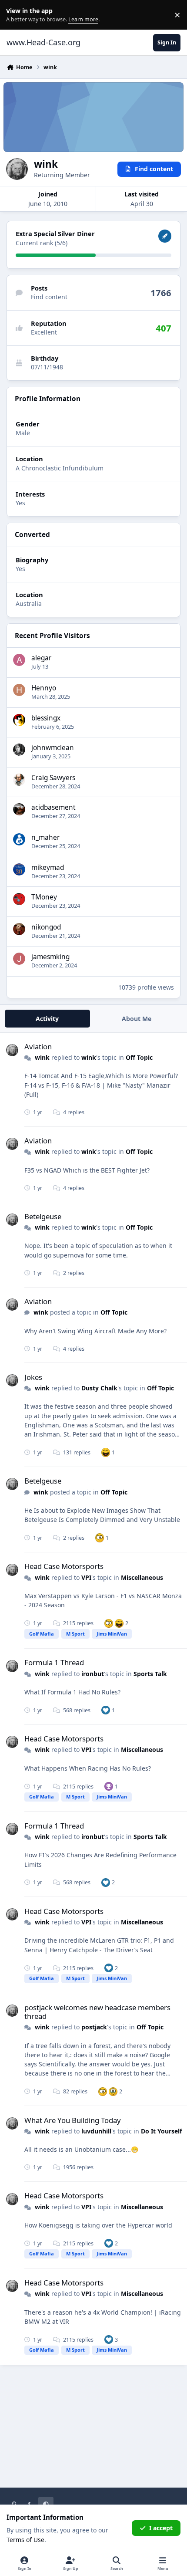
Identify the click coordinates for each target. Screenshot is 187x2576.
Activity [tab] (47, 1019)
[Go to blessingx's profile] (19, 720)
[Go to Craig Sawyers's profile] (19, 780)
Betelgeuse (43, 1216)
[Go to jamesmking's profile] (19, 959)
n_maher (45, 837)
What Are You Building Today (73, 2120)
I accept (161, 2528)
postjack (94, 2027)
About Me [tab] (137, 1019)
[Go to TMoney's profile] (19, 899)
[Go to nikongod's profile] (19, 929)
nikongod (46, 927)
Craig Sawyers (53, 778)
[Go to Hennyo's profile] (19, 690)
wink (42, 1057)
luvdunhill (96, 2131)
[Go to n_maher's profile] (19, 839)
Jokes (33, 1377)
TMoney (44, 897)
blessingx (46, 718)
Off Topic (139, 1057)
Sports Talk (150, 1674)
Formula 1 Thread (54, 1662)
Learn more (17, 15)
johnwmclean (53, 748)
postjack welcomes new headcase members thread (97, 2012)
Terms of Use (25, 2540)
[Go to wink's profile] (12, 1050)
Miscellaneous (142, 1577)
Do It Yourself (161, 2131)
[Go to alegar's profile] (19, 660)
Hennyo (44, 688)
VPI (86, 1577)
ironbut (93, 1674)
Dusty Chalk (99, 1388)
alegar (41, 658)
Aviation (38, 1046)
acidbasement (53, 807)
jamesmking (50, 957)
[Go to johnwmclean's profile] (19, 750)
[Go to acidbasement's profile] (19, 809)
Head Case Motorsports (64, 1566)
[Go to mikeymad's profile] (19, 869)
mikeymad (48, 867)
